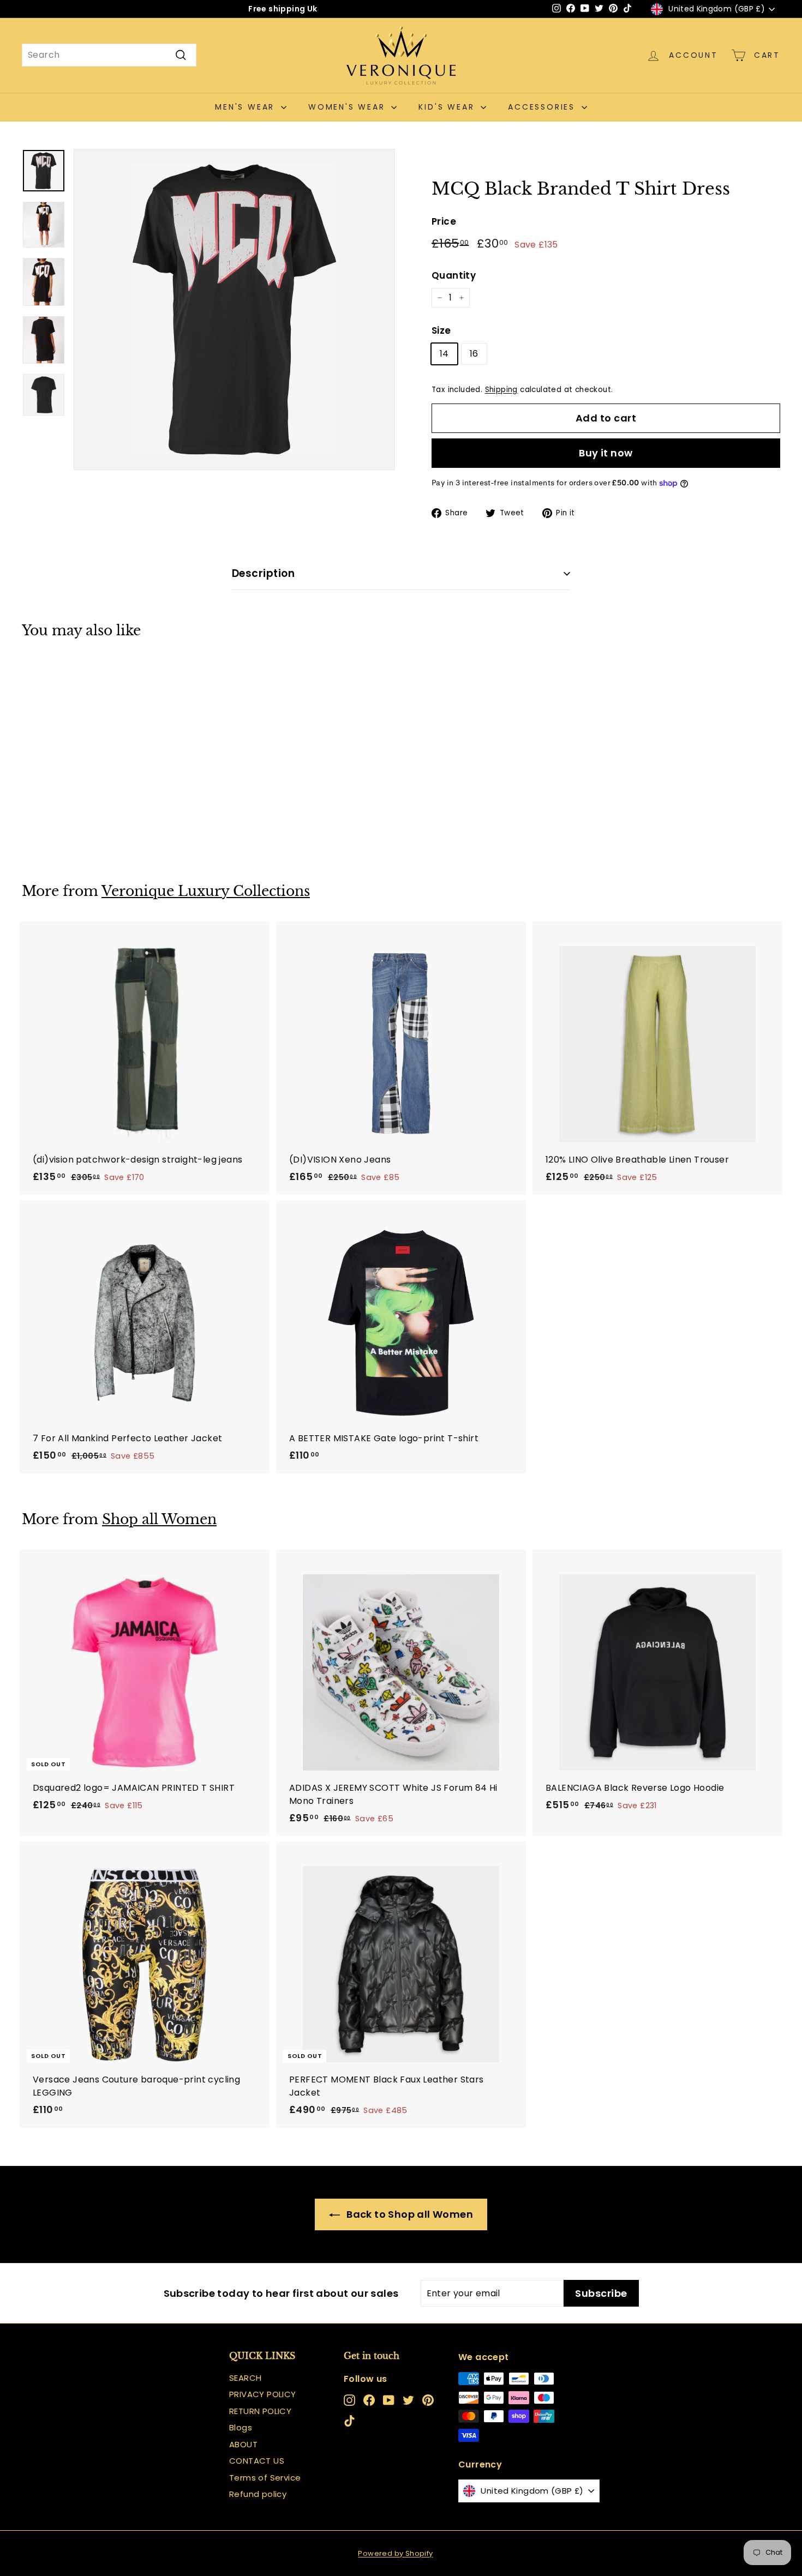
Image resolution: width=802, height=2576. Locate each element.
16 (474, 354)
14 (444, 354)
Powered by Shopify (395, 2553)
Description (263, 573)
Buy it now (606, 453)
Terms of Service (265, 2478)
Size (441, 330)
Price (444, 221)
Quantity (454, 275)
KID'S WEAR (448, 107)
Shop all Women (159, 1519)
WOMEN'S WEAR (348, 107)
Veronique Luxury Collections (206, 891)
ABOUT (243, 2444)
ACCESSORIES (543, 107)
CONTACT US (257, 2461)
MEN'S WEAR (247, 107)
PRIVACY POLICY (263, 2394)
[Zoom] (234, 309)
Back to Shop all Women (409, 2214)
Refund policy (258, 2494)
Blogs (241, 2427)
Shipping (501, 390)
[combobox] (109, 55)
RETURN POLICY (260, 2411)
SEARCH (245, 2378)
